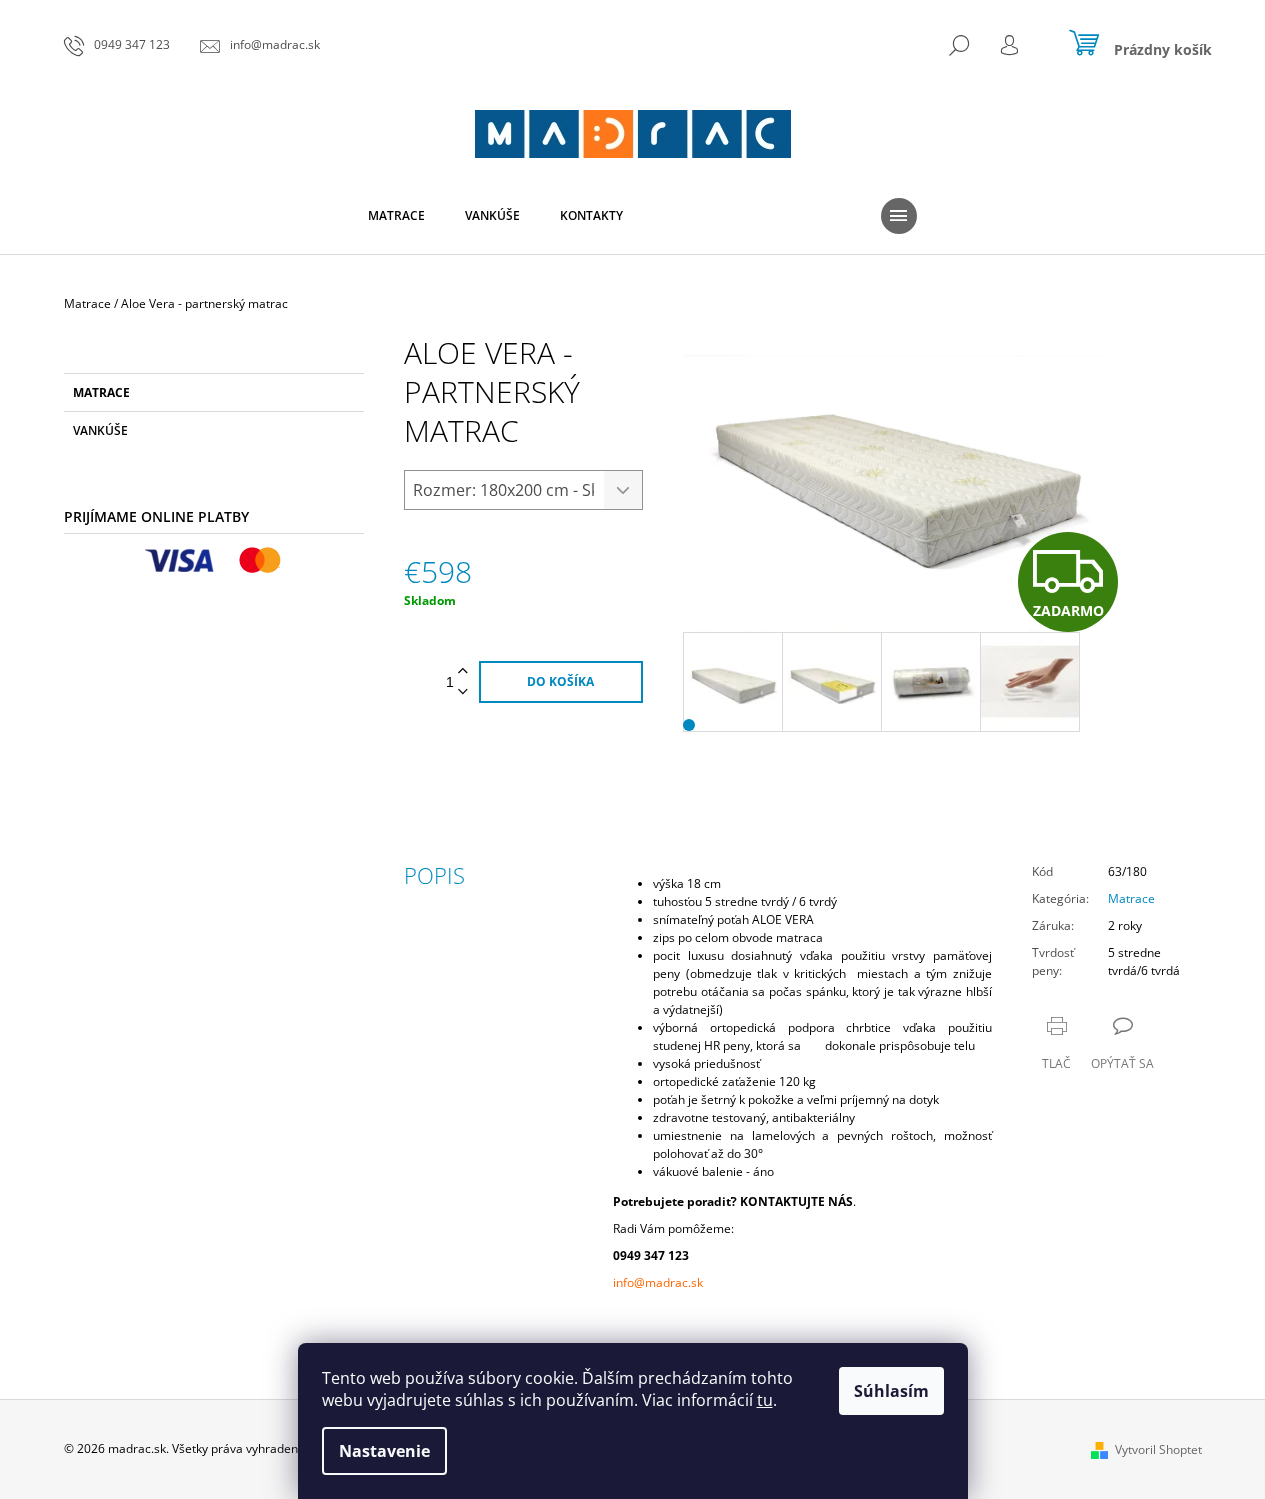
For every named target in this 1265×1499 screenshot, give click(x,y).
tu (765, 1400)
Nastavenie (384, 1451)
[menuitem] (396, 216)
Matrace (101, 392)
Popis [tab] (434, 875)
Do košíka (560, 681)
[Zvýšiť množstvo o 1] (463, 671)
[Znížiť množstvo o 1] (463, 692)
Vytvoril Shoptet (1158, 1449)
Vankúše (100, 430)
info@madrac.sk (658, 1282)
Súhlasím (891, 1391)
